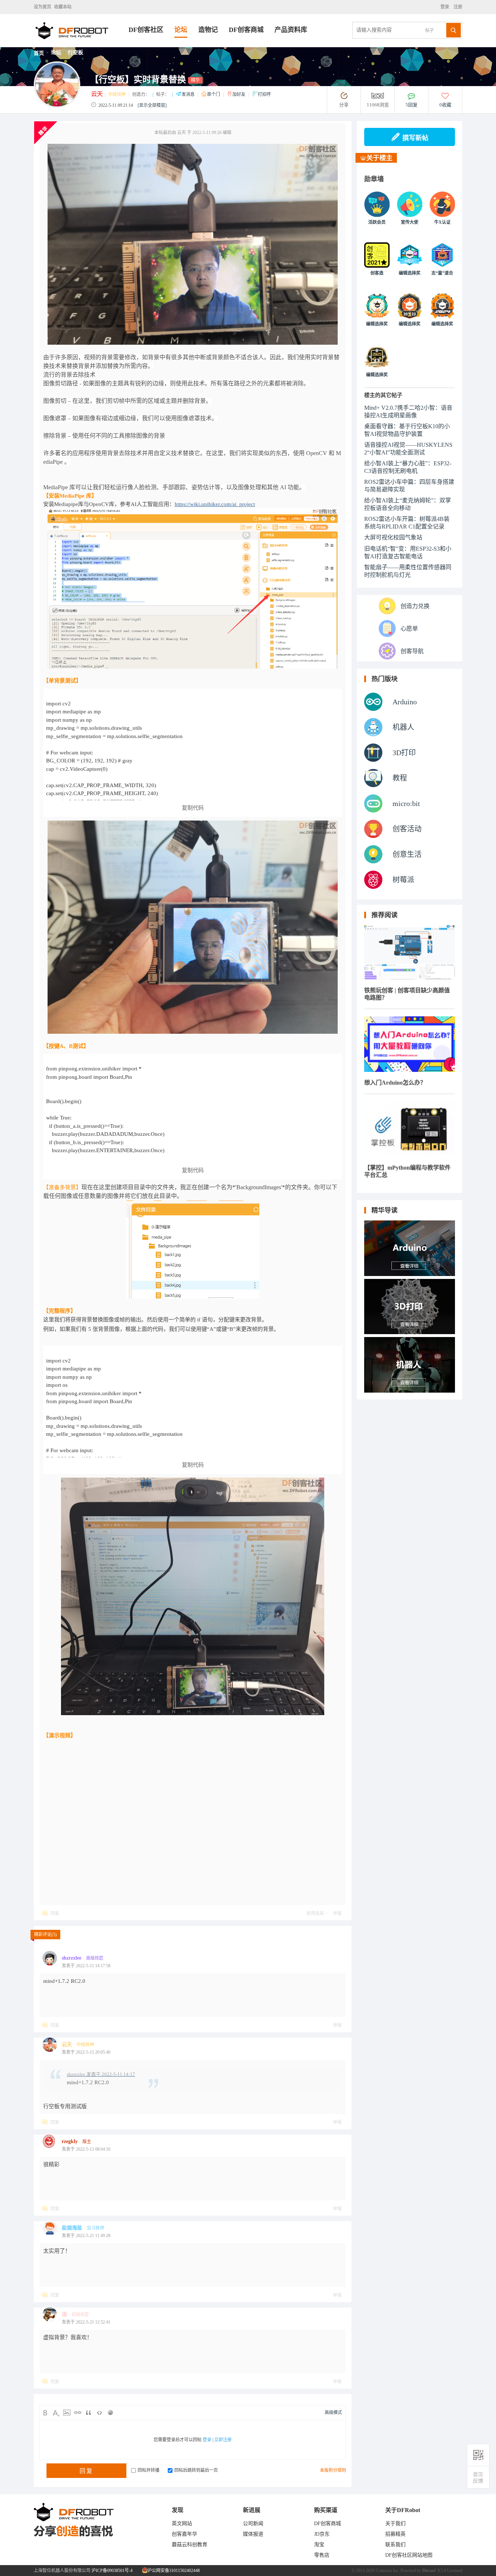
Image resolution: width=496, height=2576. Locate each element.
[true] (454, 30)
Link (78, 2413)
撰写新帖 (415, 138)
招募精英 (395, 2534)
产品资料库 (291, 30)
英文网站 (182, 2524)
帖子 (430, 31)
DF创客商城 (246, 30)
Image (67, 2413)
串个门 (214, 94)
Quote (89, 2413)
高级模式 (333, 2413)
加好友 (239, 94)
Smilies (110, 2413)
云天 (97, 94)
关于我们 (395, 2524)
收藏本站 (63, 7)
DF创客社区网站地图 (409, 2555)
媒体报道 (253, 2534)
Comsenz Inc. (388, 2571)
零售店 (322, 2555)
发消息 (189, 94)
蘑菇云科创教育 (190, 2545)
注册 (457, 7)
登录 (446, 7)
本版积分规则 (333, 2470)
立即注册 (223, 2440)
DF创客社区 (146, 30)
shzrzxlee (72, 1958)
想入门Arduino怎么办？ (395, 1083)
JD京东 (322, 2534)
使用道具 (315, 1913)
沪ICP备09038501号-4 (112, 2571)
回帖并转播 (149, 2470)
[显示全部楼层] (152, 105)
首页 (39, 53)
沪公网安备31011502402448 (173, 2571)
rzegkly (70, 2141)
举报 (337, 1913)
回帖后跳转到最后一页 (196, 2470)
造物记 (208, 30)
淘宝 (319, 2545)
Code (99, 2413)
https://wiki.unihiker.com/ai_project (215, 504)
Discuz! (429, 2571)
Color (56, 2413)
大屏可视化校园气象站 (393, 537)
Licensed (455, 2571)
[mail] (478, 2477)
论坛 (181, 30)
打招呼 (264, 94)
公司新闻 (253, 2524)
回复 (55, 1913)
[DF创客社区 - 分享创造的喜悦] (81, 45)
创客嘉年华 (184, 2534)
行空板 (76, 52)
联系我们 (395, 2545)
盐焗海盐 (72, 2228)
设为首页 (42, 7)
